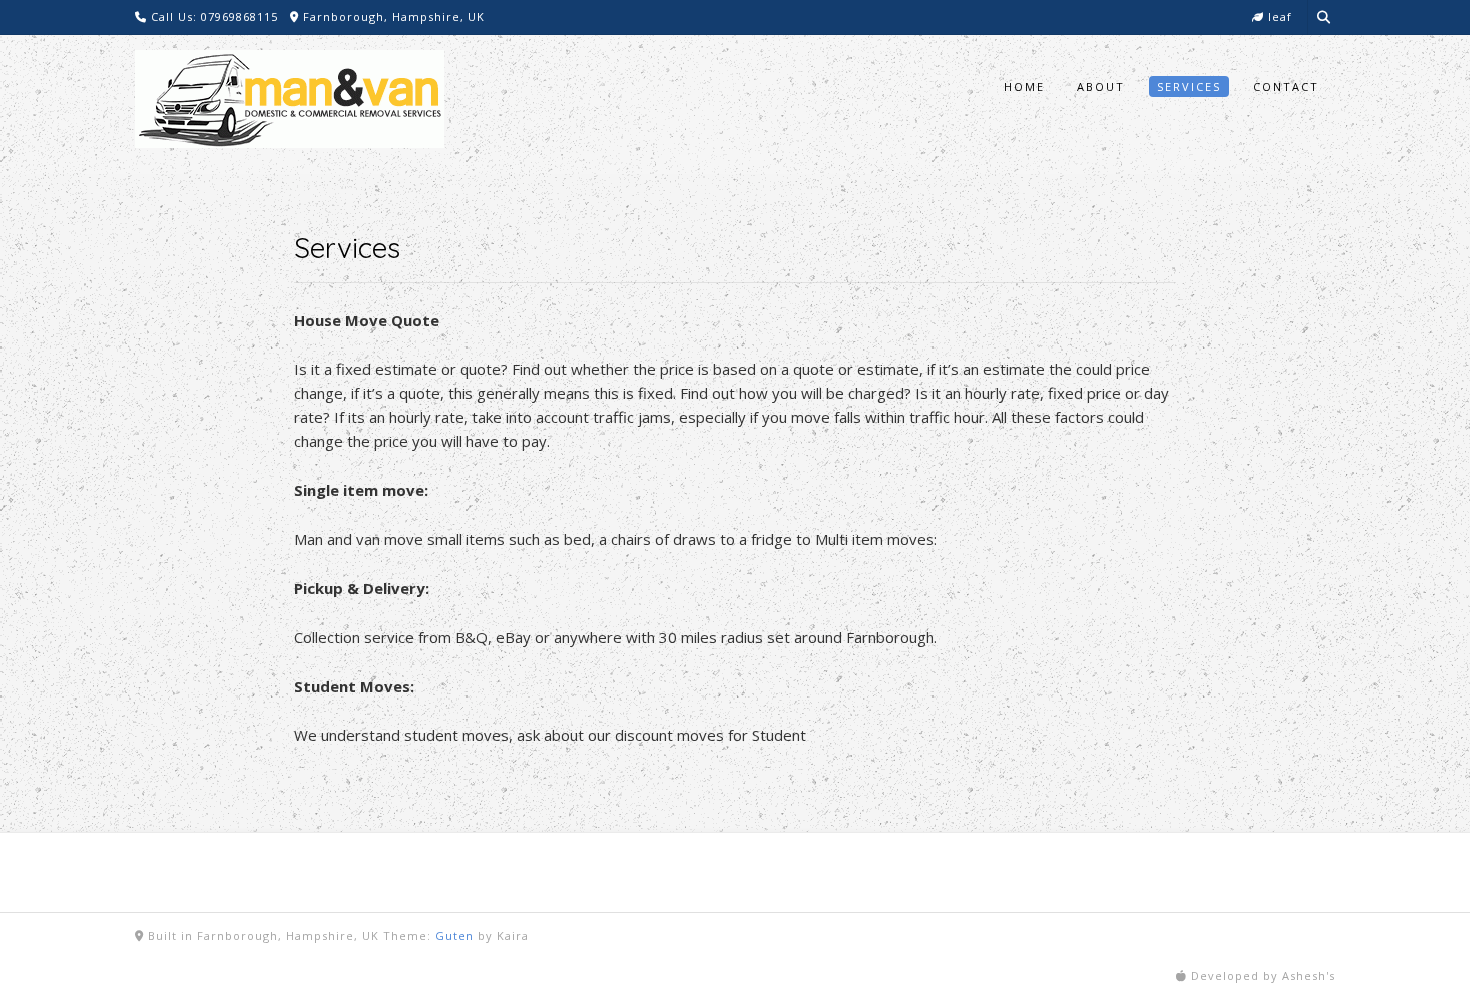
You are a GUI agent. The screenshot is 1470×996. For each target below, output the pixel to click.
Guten (454, 935)
